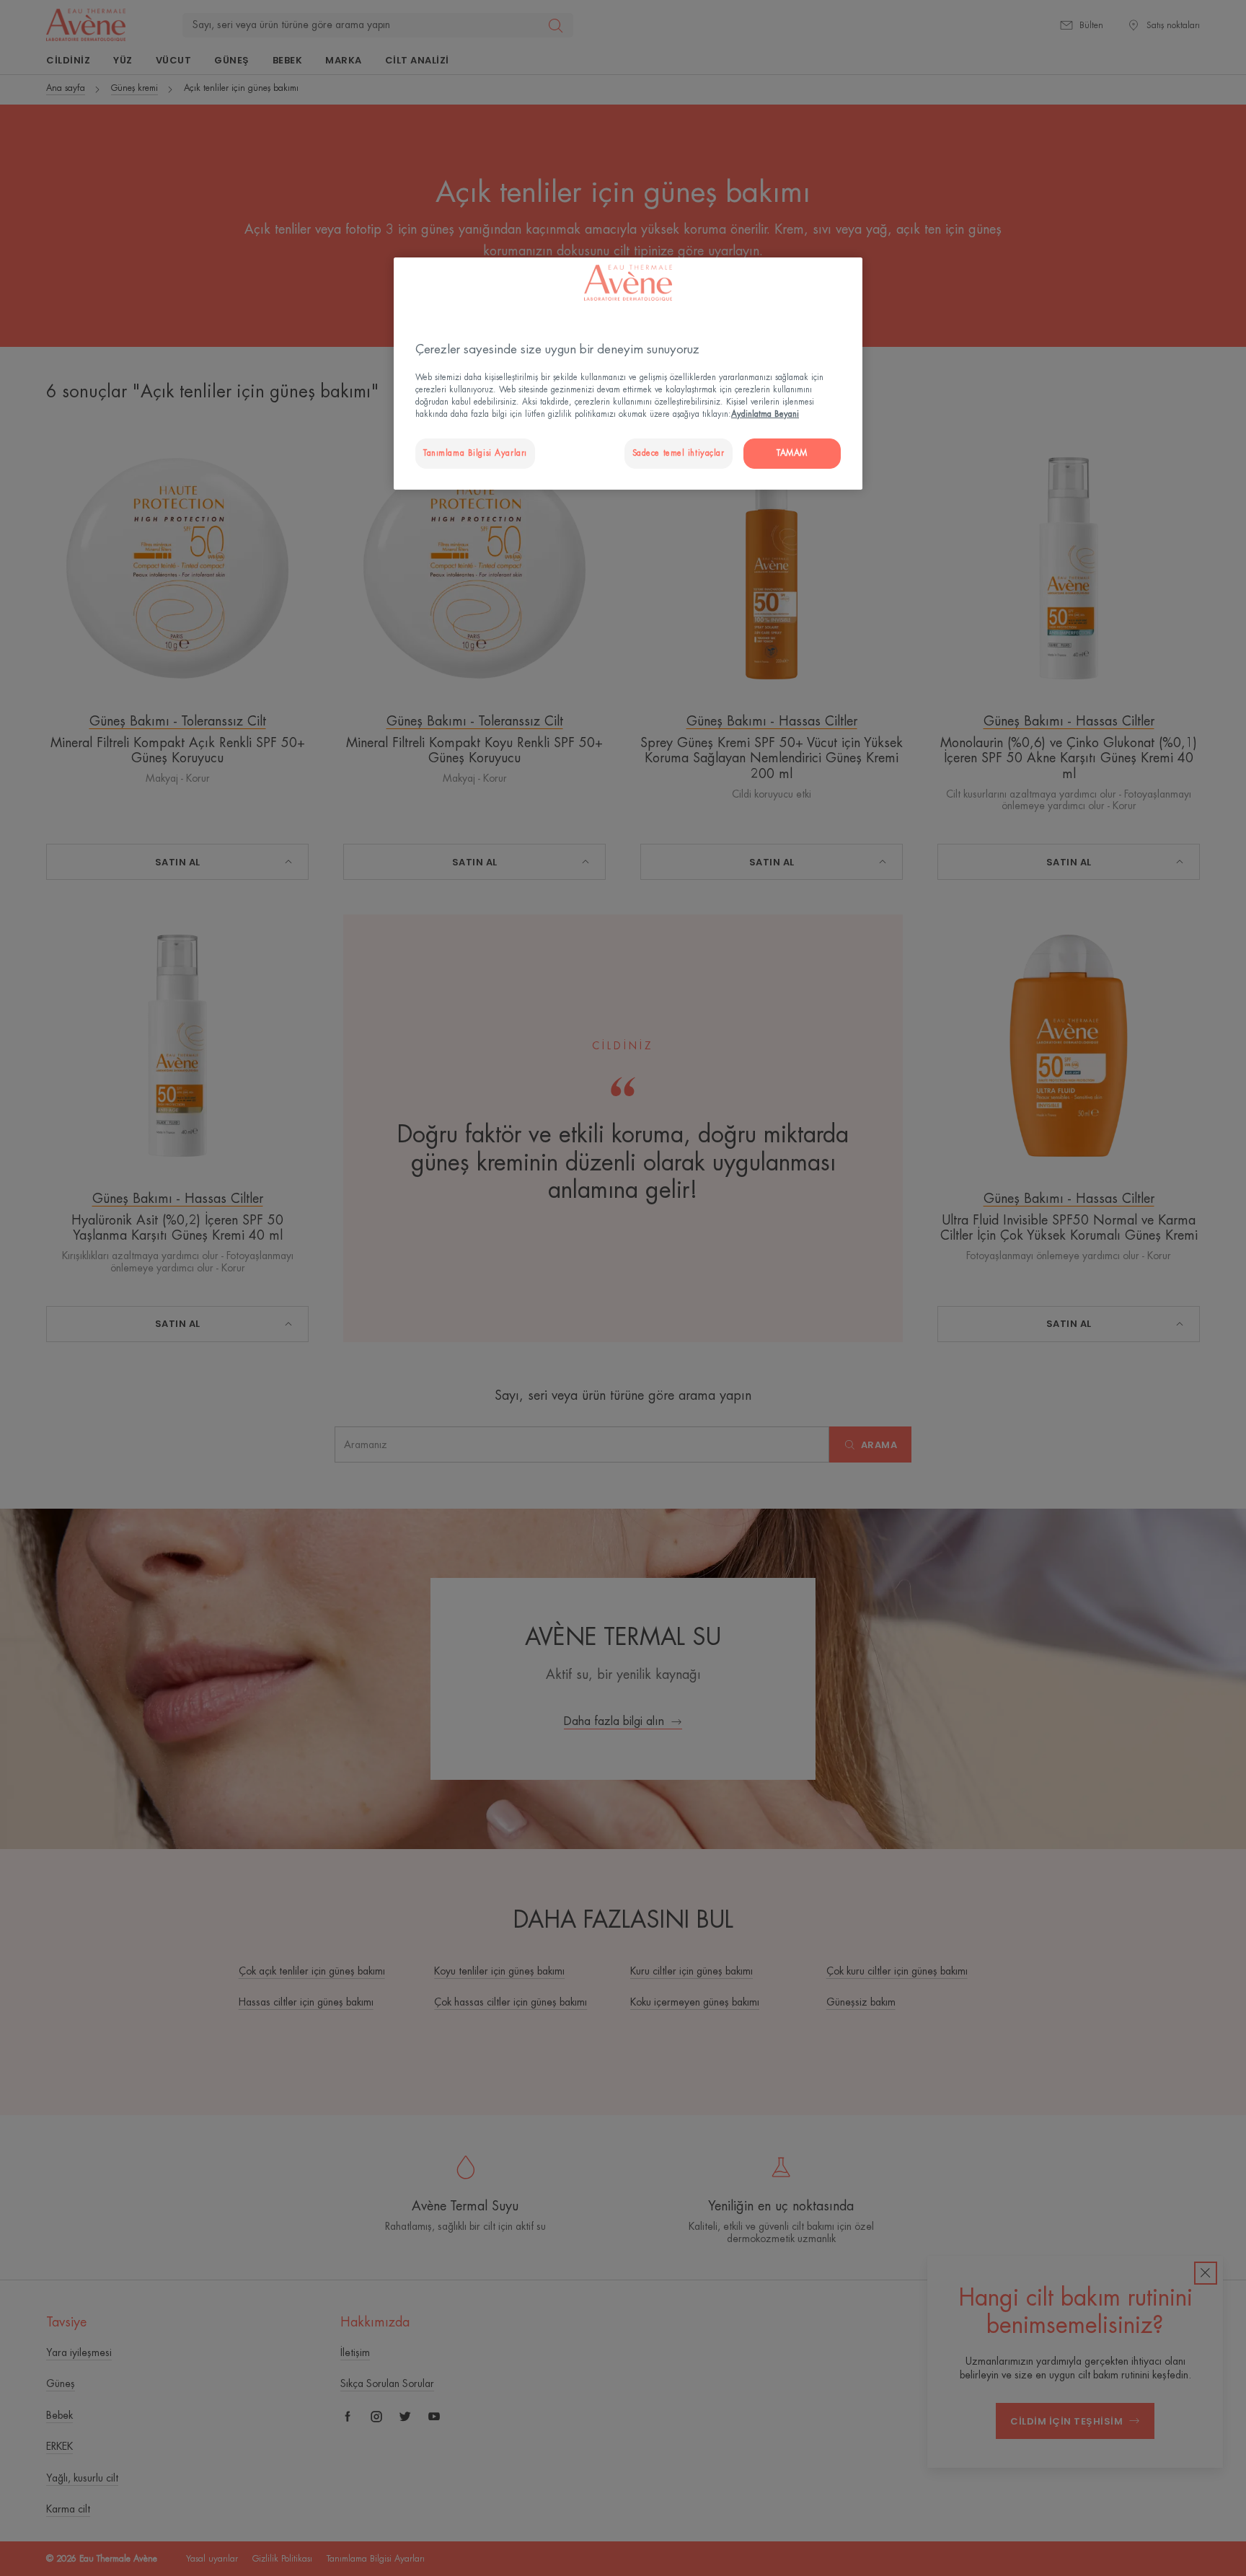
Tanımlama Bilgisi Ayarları (475, 453)
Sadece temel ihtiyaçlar (679, 453)
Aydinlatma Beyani (765, 414)
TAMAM (792, 453)
